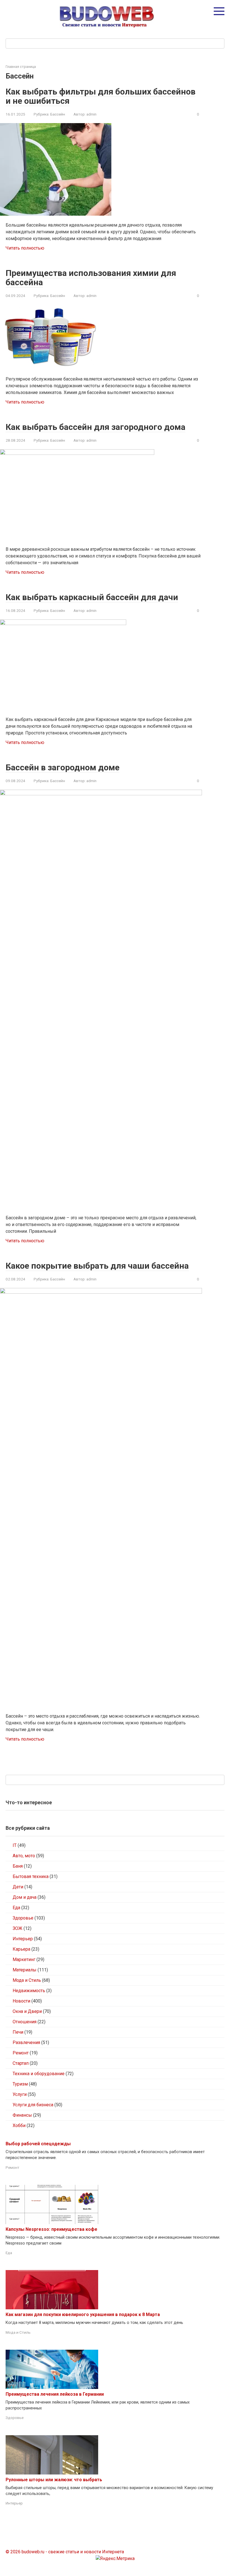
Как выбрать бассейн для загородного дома (96, 427)
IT (15, 1845)
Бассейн (58, 114)
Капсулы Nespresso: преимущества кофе (51, 2229)
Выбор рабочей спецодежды (38, 2144)
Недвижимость (29, 1991)
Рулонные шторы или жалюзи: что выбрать (54, 2480)
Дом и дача (25, 1897)
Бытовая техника (31, 1876)
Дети (18, 1887)
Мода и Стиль (27, 1980)
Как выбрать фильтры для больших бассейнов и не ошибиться (101, 96)
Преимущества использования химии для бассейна (91, 278)
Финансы (22, 2115)
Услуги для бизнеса (33, 2105)
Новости (21, 2001)
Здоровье (23, 1918)
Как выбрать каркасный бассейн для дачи (92, 597)
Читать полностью (25, 248)
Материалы (25, 1970)
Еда (16, 1908)
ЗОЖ (18, 1928)
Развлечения (26, 2042)
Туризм (20, 2084)
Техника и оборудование (39, 2074)
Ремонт (21, 2053)
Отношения (25, 2022)
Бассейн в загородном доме (63, 767)
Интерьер (23, 1939)
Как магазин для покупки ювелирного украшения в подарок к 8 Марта (83, 2315)
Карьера (21, 1949)
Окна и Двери (27, 2011)
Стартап (21, 2063)
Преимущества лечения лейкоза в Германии (55, 2394)
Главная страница (21, 67)
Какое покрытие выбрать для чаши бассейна (97, 1266)
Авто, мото (24, 1856)
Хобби (19, 2125)
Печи (18, 2032)
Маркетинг (24, 1959)
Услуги (20, 2094)
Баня (18, 1866)
